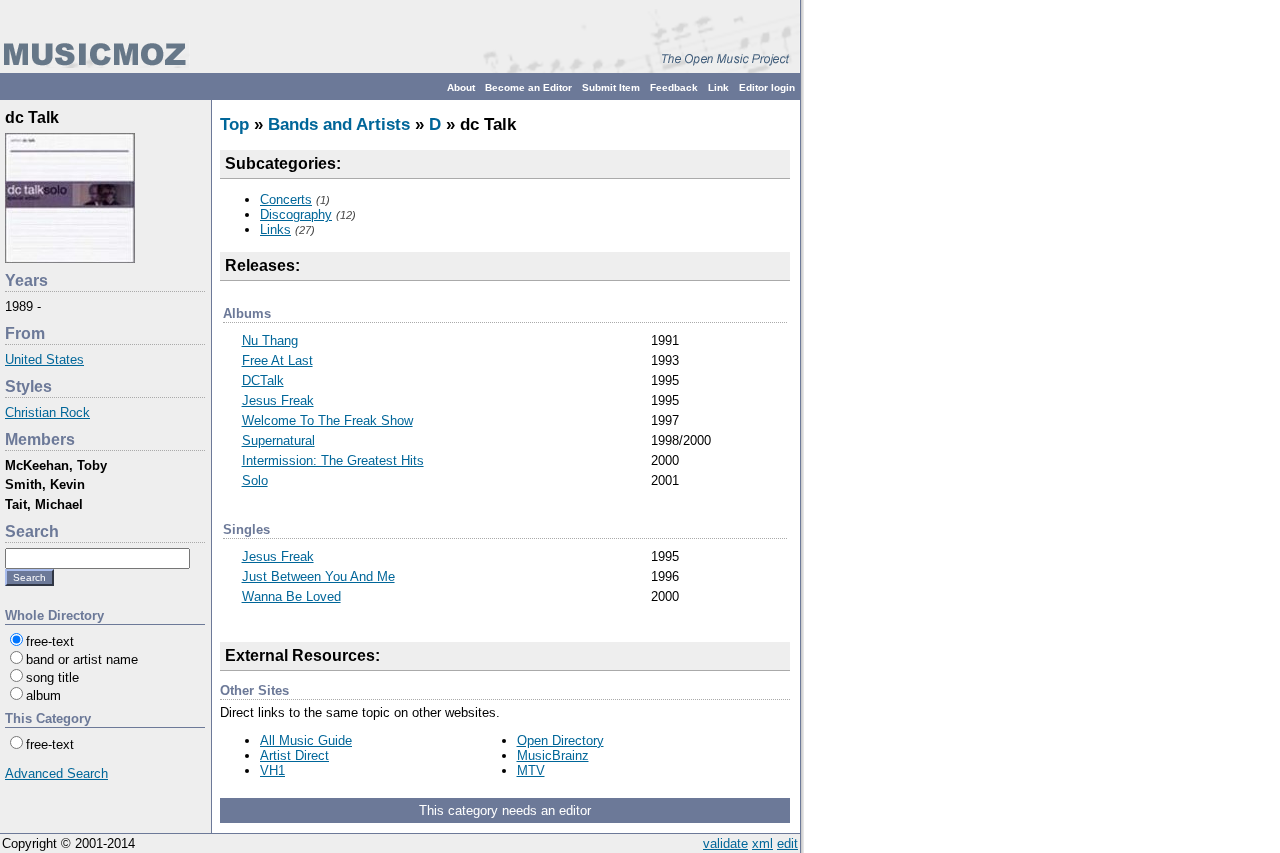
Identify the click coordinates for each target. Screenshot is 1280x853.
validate (725, 843)
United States (44, 359)
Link (718, 87)
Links (275, 229)
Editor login (767, 87)
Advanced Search (56, 773)
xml (762, 843)
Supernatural (278, 440)
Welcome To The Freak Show (327, 420)
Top (234, 124)
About (461, 87)
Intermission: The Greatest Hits (333, 460)
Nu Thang (270, 340)
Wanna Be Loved (291, 596)
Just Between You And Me (318, 576)
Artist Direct (294, 755)
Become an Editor (528, 87)
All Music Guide (306, 740)
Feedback (674, 87)
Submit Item (611, 87)
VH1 (272, 770)
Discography (296, 214)
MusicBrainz (553, 755)
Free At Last (277, 360)
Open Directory (560, 740)
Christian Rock (47, 412)
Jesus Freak (278, 400)
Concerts (286, 199)
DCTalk (263, 380)
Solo (255, 480)
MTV (531, 770)
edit (787, 843)
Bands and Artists (339, 124)
